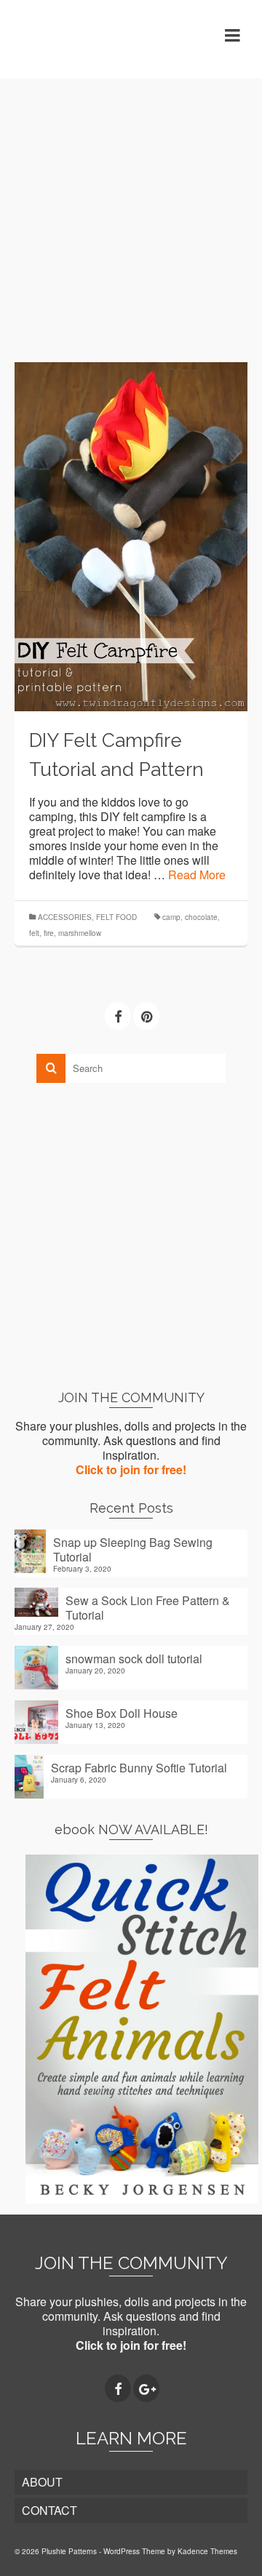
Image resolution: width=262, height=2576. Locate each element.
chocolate (201, 917)
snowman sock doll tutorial (134, 1658)
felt (34, 933)
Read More (197, 875)
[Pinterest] (146, 1016)
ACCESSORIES (65, 917)
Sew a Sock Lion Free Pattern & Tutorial (148, 1607)
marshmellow (80, 933)
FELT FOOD (116, 917)
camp (171, 917)
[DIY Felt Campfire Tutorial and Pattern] (131, 535)
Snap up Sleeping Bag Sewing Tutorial (133, 1549)
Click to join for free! (131, 1469)
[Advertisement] (131, 209)
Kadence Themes (207, 2551)
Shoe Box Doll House (122, 1713)
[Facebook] (118, 1016)
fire (49, 933)
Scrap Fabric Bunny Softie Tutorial (139, 1767)
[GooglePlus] (146, 2388)
